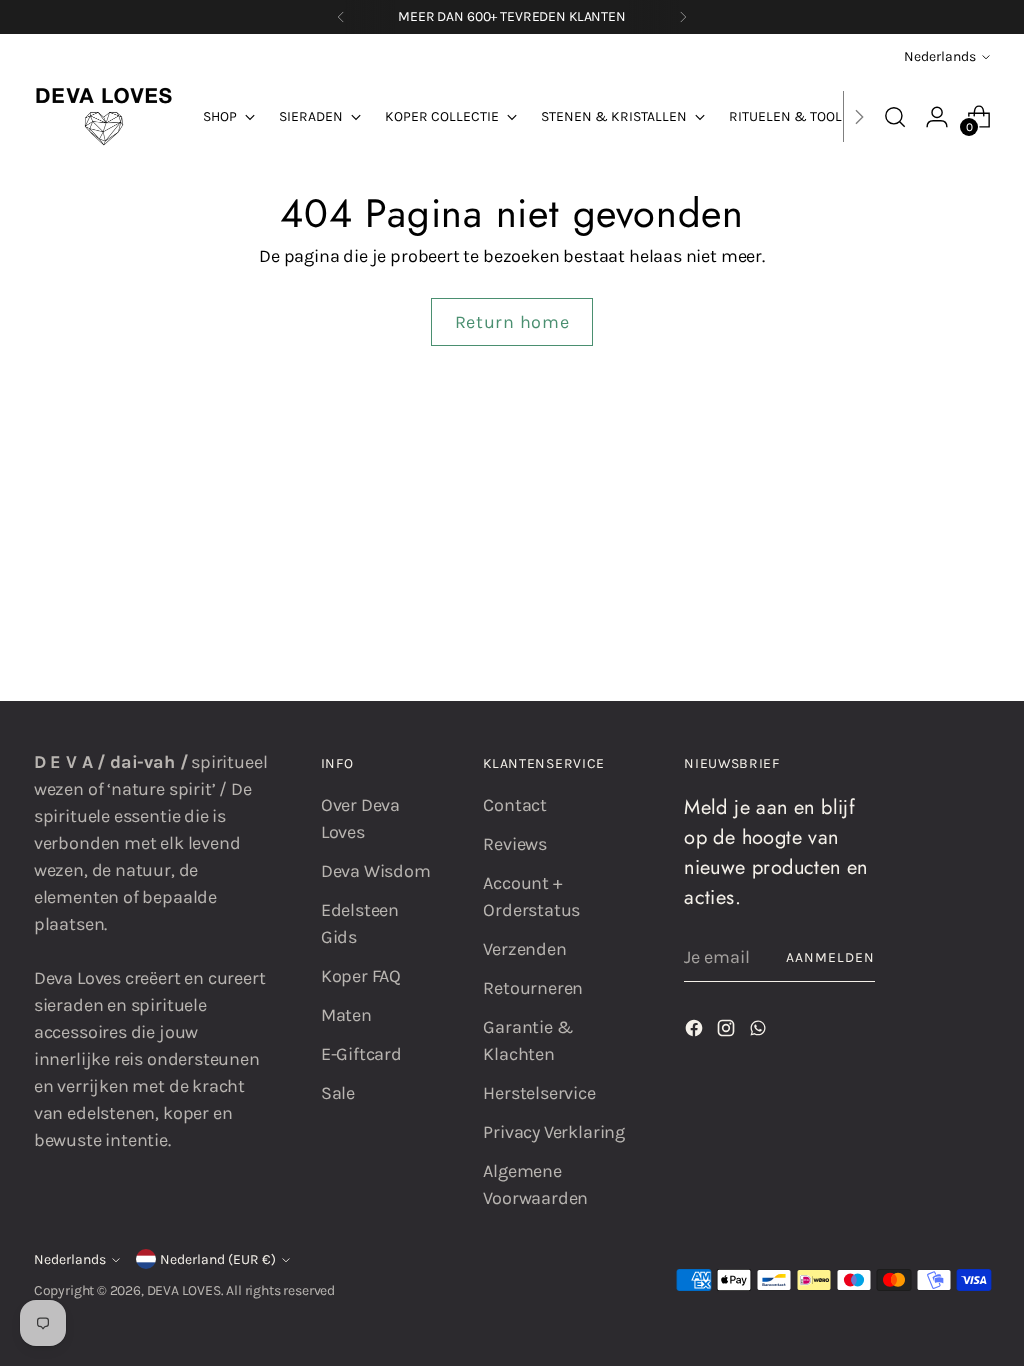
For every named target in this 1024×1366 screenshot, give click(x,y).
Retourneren (533, 988)
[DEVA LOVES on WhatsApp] (760, 1032)
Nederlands (940, 56)
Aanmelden (830, 957)
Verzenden (524, 949)
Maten (346, 1015)
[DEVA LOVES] (104, 117)
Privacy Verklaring (554, 1132)
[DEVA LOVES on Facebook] (696, 1032)
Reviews (515, 844)
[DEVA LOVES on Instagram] (728, 1032)
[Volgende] (683, 17)
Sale (338, 1093)
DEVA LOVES (184, 1290)
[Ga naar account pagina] (937, 117)
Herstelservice (539, 1093)
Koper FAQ (361, 976)
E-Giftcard (361, 1054)
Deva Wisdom (376, 871)
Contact (515, 805)
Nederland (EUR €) (218, 1259)
